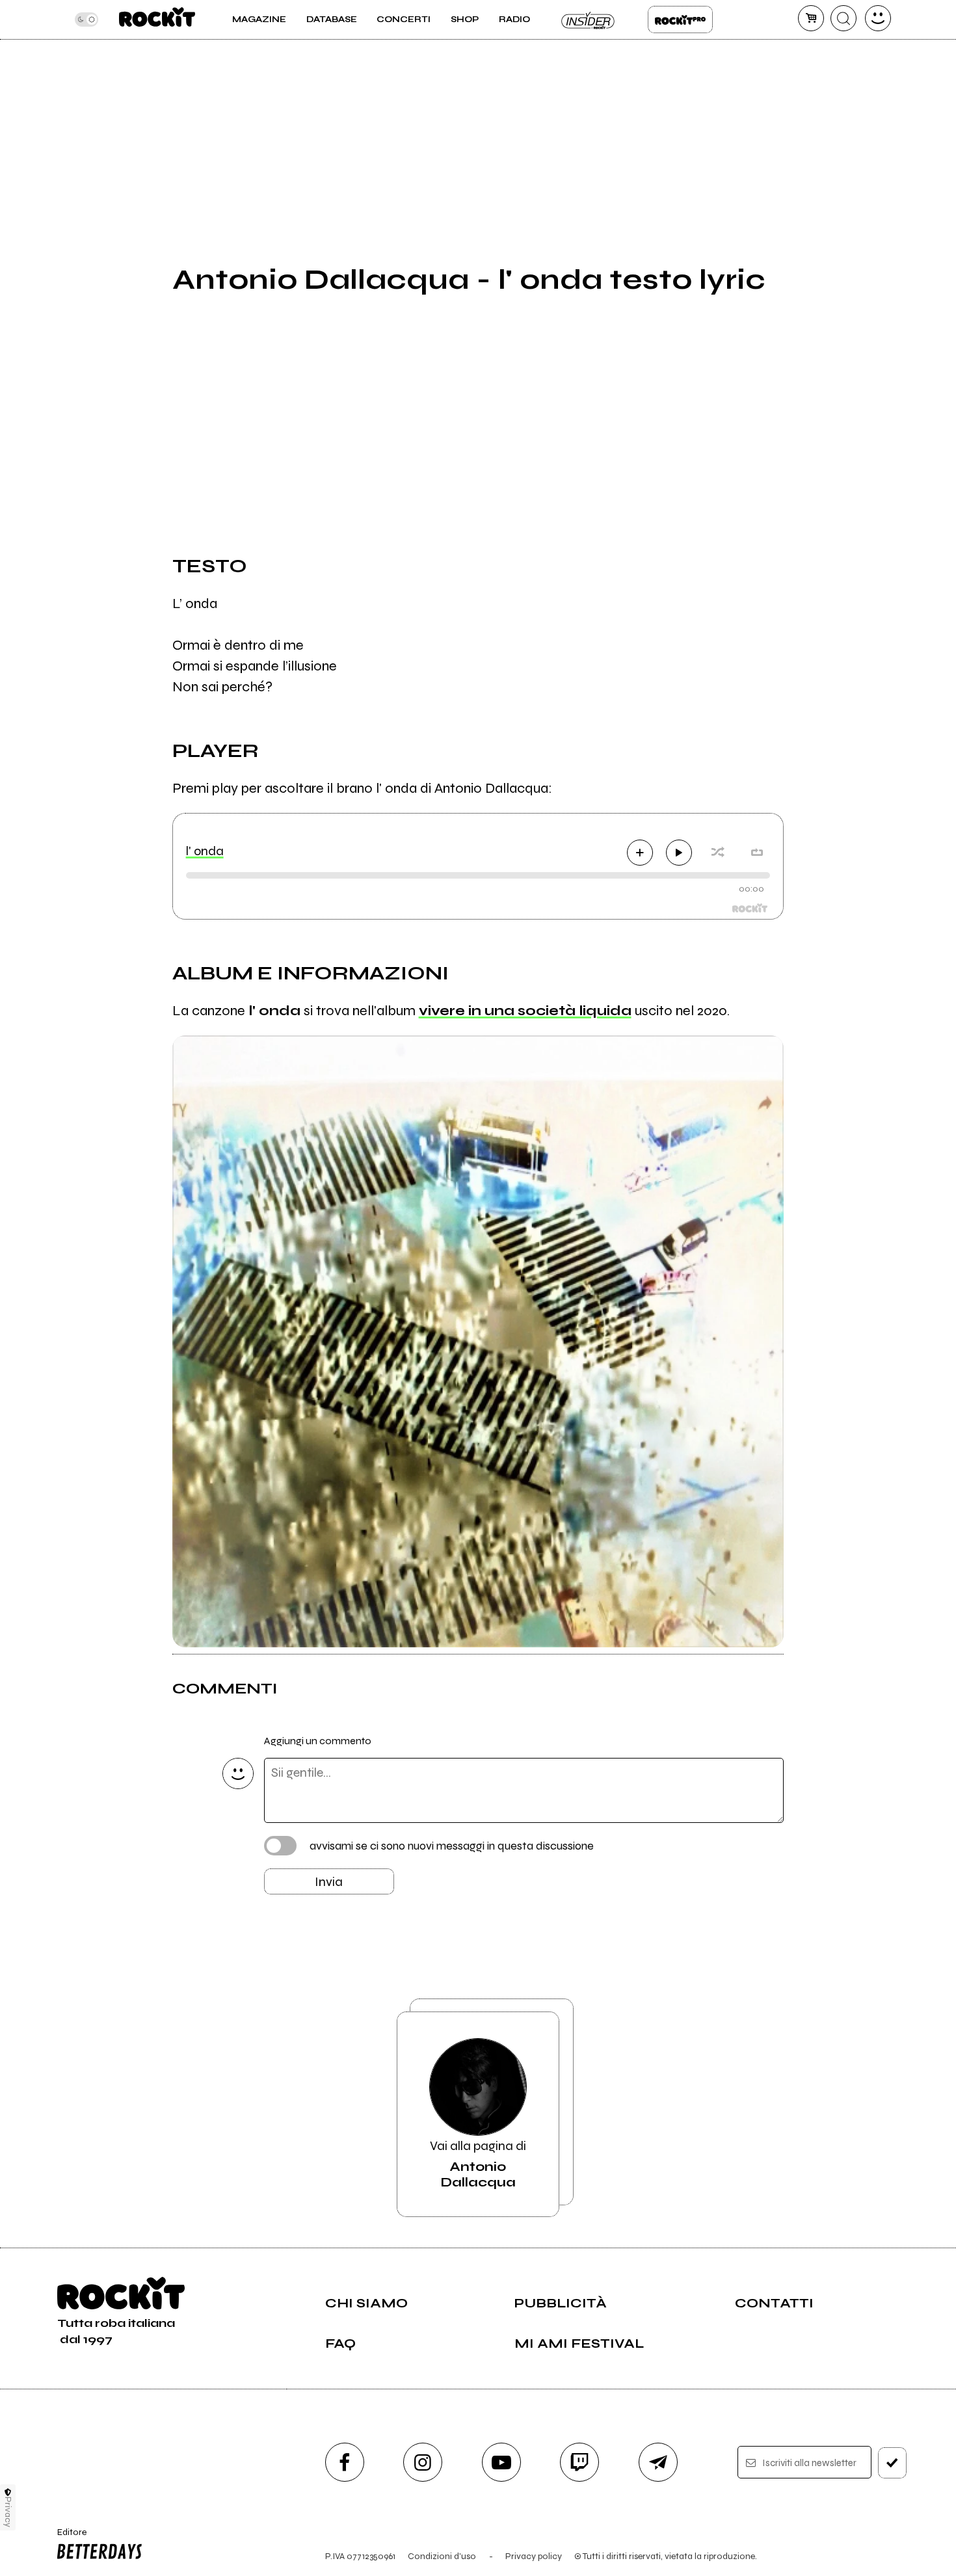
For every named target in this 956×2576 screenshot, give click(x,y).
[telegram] (658, 2462)
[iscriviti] (892, 2463)
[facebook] (345, 2462)
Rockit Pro (680, 20)
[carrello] (811, 18)
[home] (157, 20)
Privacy (8, 2512)
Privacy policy (534, 2556)
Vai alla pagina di (478, 2164)
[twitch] (579, 2462)
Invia (329, 1882)
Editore (68, 2538)
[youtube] (501, 2462)
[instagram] (423, 2462)
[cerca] (843, 18)
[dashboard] (878, 18)
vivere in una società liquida (525, 1011)
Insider (589, 20)
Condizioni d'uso (442, 2556)
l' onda (205, 851)
